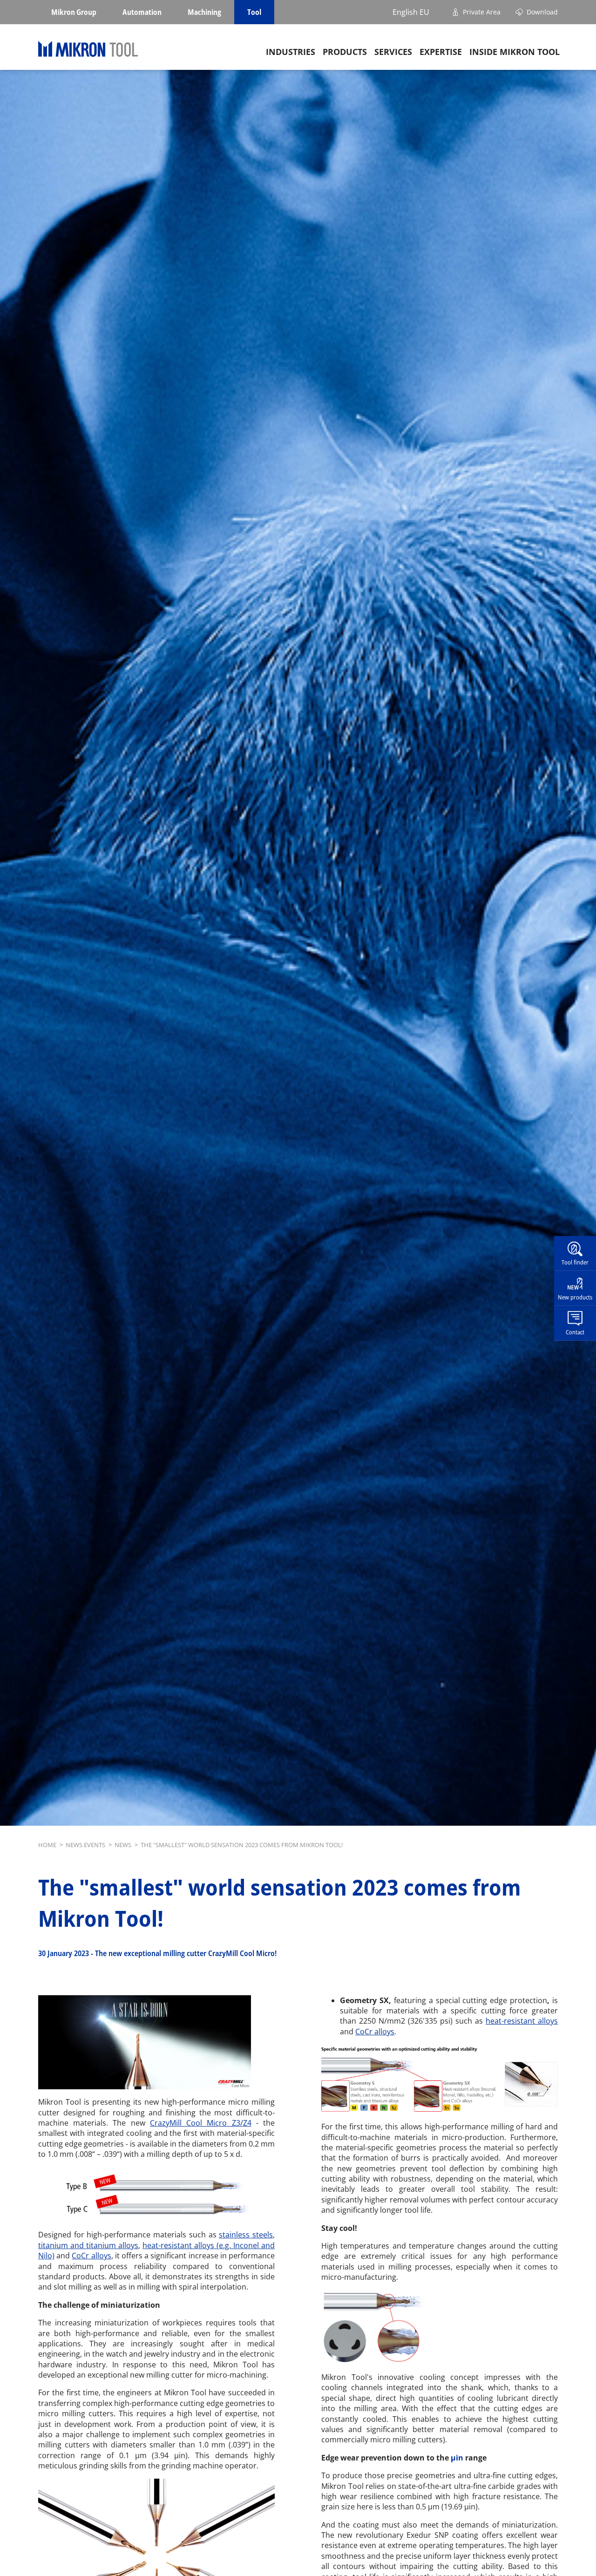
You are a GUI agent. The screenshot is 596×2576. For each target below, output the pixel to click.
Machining (204, 12)
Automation (142, 12)
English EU (411, 12)
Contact (575, 1332)
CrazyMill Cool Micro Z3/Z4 (201, 2123)
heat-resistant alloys (522, 2021)
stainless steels (246, 2235)
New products (575, 1297)
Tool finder (575, 1262)
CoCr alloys (91, 2256)
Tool (254, 12)
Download (542, 12)
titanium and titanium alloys (88, 2245)
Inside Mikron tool (515, 52)
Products (345, 52)
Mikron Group (74, 12)
